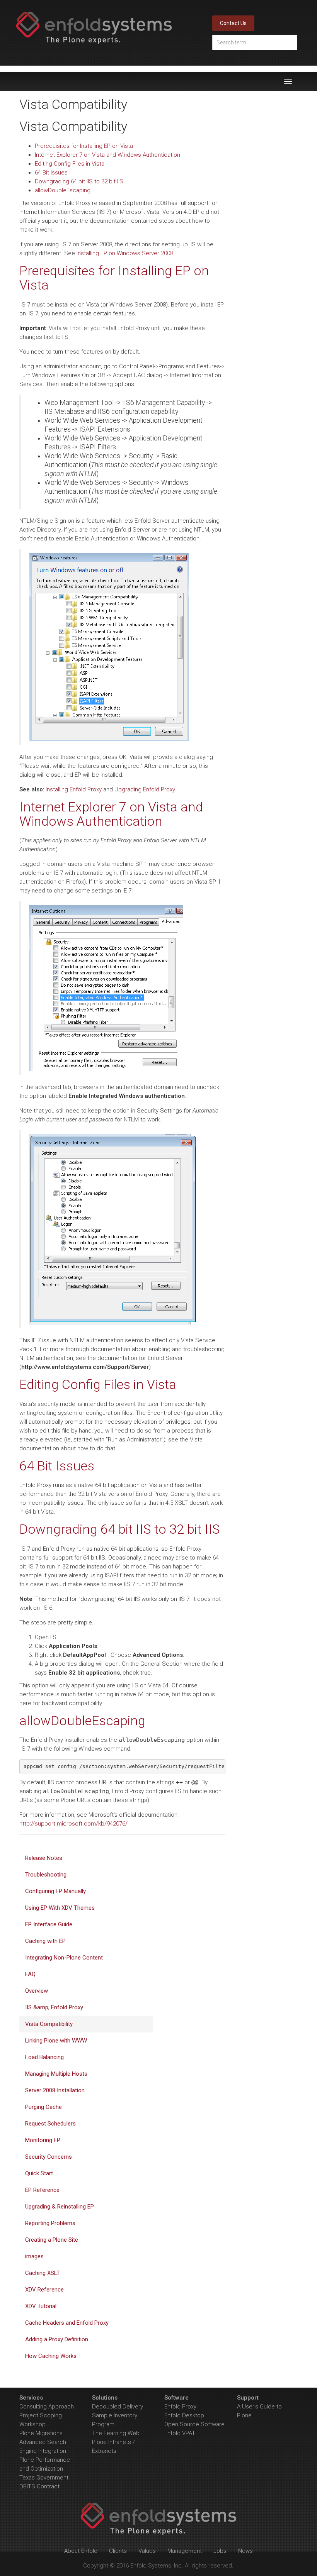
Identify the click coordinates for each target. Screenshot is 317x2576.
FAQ (30, 1974)
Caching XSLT (43, 2273)
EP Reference (42, 2190)
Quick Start (39, 2173)
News (245, 2551)
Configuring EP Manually (55, 1891)
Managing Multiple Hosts (56, 2074)
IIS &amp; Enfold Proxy (54, 2007)
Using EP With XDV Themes (60, 1908)
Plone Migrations (41, 2433)
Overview (37, 1991)
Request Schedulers (50, 2124)
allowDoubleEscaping (63, 190)
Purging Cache (43, 2107)
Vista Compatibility (49, 2024)
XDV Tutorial (41, 2306)
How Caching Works (51, 2356)
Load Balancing (44, 2057)
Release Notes (44, 1858)
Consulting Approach (47, 2407)
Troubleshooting (46, 1875)
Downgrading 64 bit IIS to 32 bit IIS (79, 181)
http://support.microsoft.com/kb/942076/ (73, 1824)
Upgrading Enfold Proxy (145, 789)
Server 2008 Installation (55, 2090)
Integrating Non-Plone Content (64, 1958)
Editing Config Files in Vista (70, 164)
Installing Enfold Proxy (74, 789)
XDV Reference (44, 2290)
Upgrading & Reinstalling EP (60, 2207)
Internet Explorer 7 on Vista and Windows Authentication (107, 155)
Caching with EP (45, 1941)
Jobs (220, 2551)
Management (185, 2551)
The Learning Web (116, 2433)
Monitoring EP (43, 2140)
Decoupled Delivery (118, 2407)
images (34, 2256)
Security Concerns (49, 2157)
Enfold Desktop (184, 2415)
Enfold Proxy (180, 2407)
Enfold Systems (94, 28)
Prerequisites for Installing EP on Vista (84, 146)
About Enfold (81, 2551)
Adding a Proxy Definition (57, 2339)
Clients (118, 2551)
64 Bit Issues (51, 173)
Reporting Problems (50, 2223)
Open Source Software (194, 2424)
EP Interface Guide (49, 1924)
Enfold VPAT (180, 2433)
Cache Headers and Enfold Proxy (67, 2323)
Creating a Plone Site (52, 2240)
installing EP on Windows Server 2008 (125, 253)
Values (147, 2551)
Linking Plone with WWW (56, 2041)
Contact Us (233, 23)
